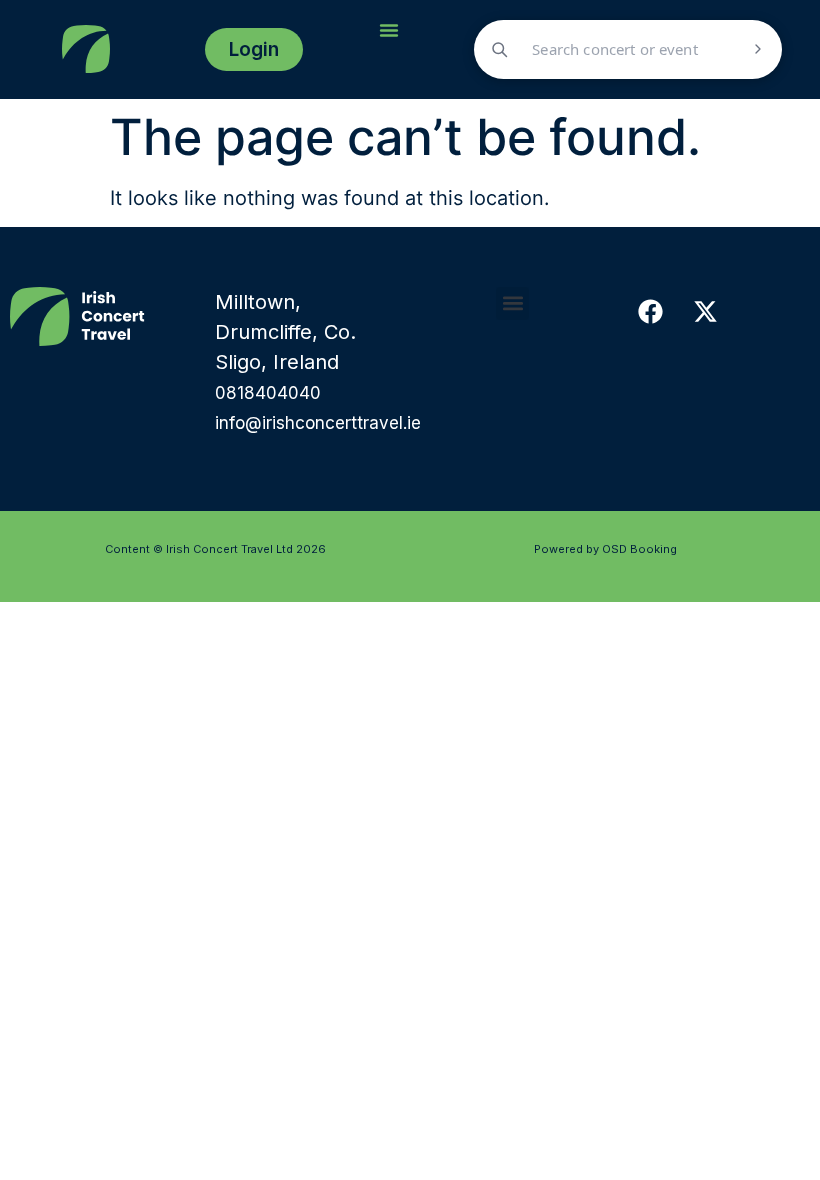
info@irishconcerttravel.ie (318, 423)
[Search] (758, 49)
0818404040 (268, 393)
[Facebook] (650, 312)
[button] (512, 303)
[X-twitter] (705, 312)
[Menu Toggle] (389, 30)
